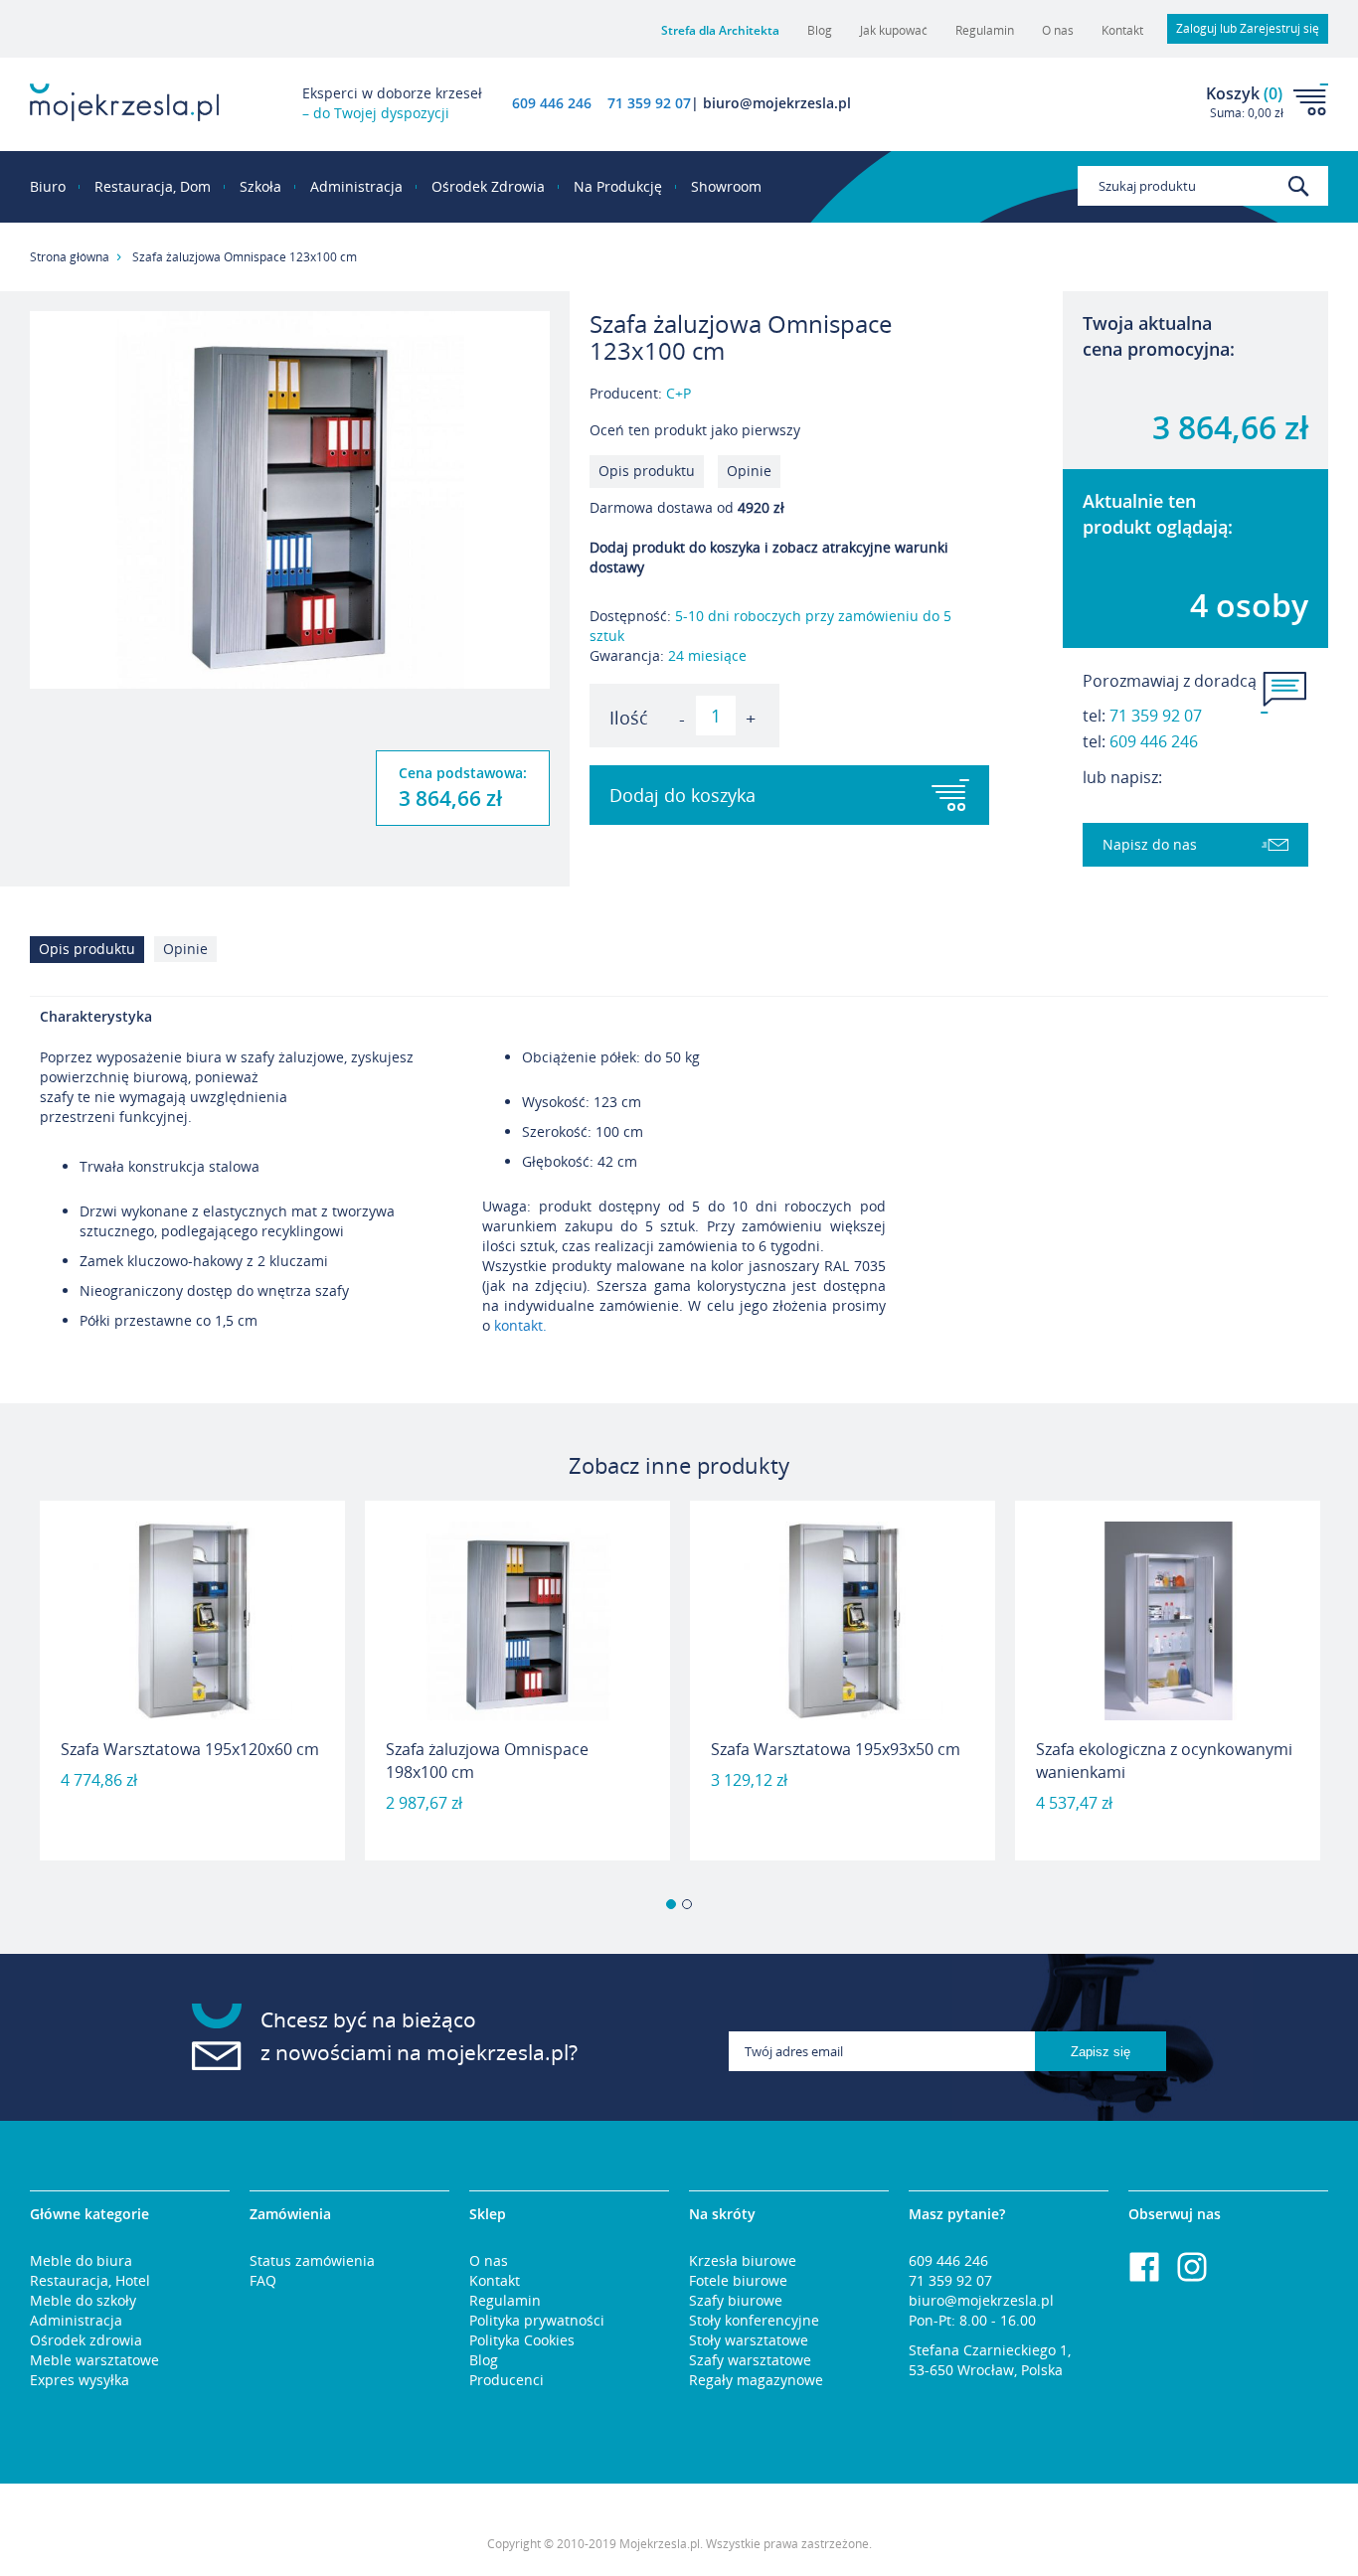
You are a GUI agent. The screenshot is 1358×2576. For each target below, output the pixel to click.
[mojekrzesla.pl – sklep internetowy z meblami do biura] (124, 102)
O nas (1058, 30)
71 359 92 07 (1156, 716)
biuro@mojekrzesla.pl (981, 2300)
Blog (820, 30)
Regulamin (985, 30)
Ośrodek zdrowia (86, 2340)
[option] (192, 1681)
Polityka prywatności (537, 2320)
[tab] (92, 955)
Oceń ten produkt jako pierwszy (695, 430)
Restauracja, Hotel (90, 2280)
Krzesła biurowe (743, 2260)
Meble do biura (81, 2260)
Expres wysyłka (80, 2380)
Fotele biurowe (738, 2280)
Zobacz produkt (193, 1809)
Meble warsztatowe (94, 2360)
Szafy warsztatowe (750, 2360)
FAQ (263, 2280)
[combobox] (1203, 186)
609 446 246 (552, 103)
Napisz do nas (1150, 844)
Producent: (640, 393)
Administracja (76, 2320)
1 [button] (671, 1904)
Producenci (507, 2380)
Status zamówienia (312, 2260)
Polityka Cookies (522, 2340)
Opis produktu (647, 471)
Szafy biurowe (736, 2300)
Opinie (749, 471)
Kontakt (1122, 30)
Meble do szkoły (83, 2300)
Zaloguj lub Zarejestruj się (1248, 28)
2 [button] (687, 1904)
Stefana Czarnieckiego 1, (990, 2350)
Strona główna (70, 257)
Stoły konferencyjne (754, 2320)
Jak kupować (894, 30)
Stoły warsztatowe (749, 2340)
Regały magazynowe (756, 2380)
